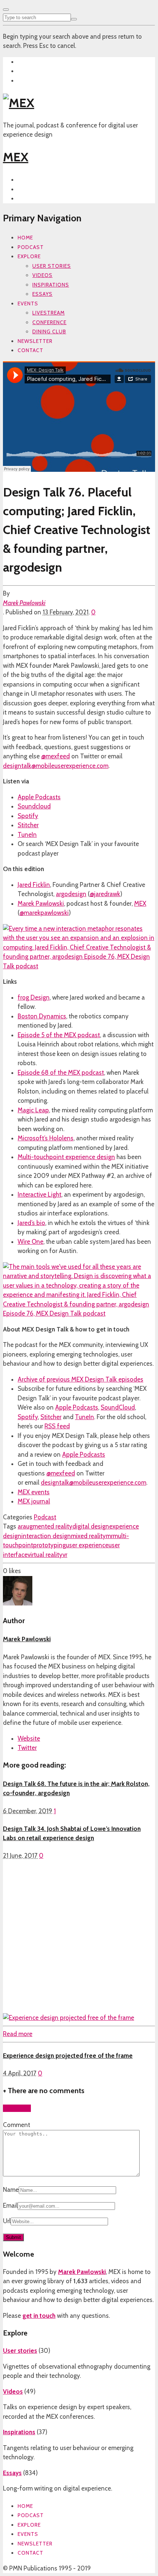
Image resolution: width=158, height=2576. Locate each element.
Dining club (49, 331)
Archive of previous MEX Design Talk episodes (80, 1379)
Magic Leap (33, 1110)
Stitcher (28, 825)
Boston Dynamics (42, 1016)
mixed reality (88, 1536)
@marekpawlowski (44, 913)
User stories (52, 266)
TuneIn (27, 835)
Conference (49, 322)
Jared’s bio (31, 1223)
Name (11, 2190)
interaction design (46, 1536)
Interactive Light (39, 1194)
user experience (87, 1545)
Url (7, 2221)
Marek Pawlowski (24, 603)
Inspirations (51, 285)
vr (65, 1555)
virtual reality (45, 1555)
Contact (30, 350)
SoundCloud (118, 1407)
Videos (42, 275)
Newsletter (35, 341)
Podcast (31, 247)
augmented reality (48, 1526)
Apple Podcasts (39, 797)
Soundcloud (34, 806)
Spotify (28, 816)
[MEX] (19, 103)
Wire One (30, 1242)
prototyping (49, 1545)
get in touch (39, 2316)
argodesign (71, 894)
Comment (17, 2125)
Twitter (27, 1748)
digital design (91, 1526)
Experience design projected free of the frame (68, 2056)
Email (10, 2205)
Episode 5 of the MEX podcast (59, 1035)
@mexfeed (55, 756)
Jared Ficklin (34, 885)
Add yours (17, 2108)
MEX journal (34, 1501)
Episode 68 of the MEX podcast (61, 1073)
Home (25, 238)
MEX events (34, 1492)
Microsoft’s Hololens (46, 1138)
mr (109, 1536)
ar (20, 1526)
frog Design (34, 997)
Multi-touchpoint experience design (66, 1157)
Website (29, 1738)
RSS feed (57, 1426)
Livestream (49, 313)
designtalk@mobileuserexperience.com (56, 766)
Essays (42, 294)
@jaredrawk (105, 894)
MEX (16, 157)
